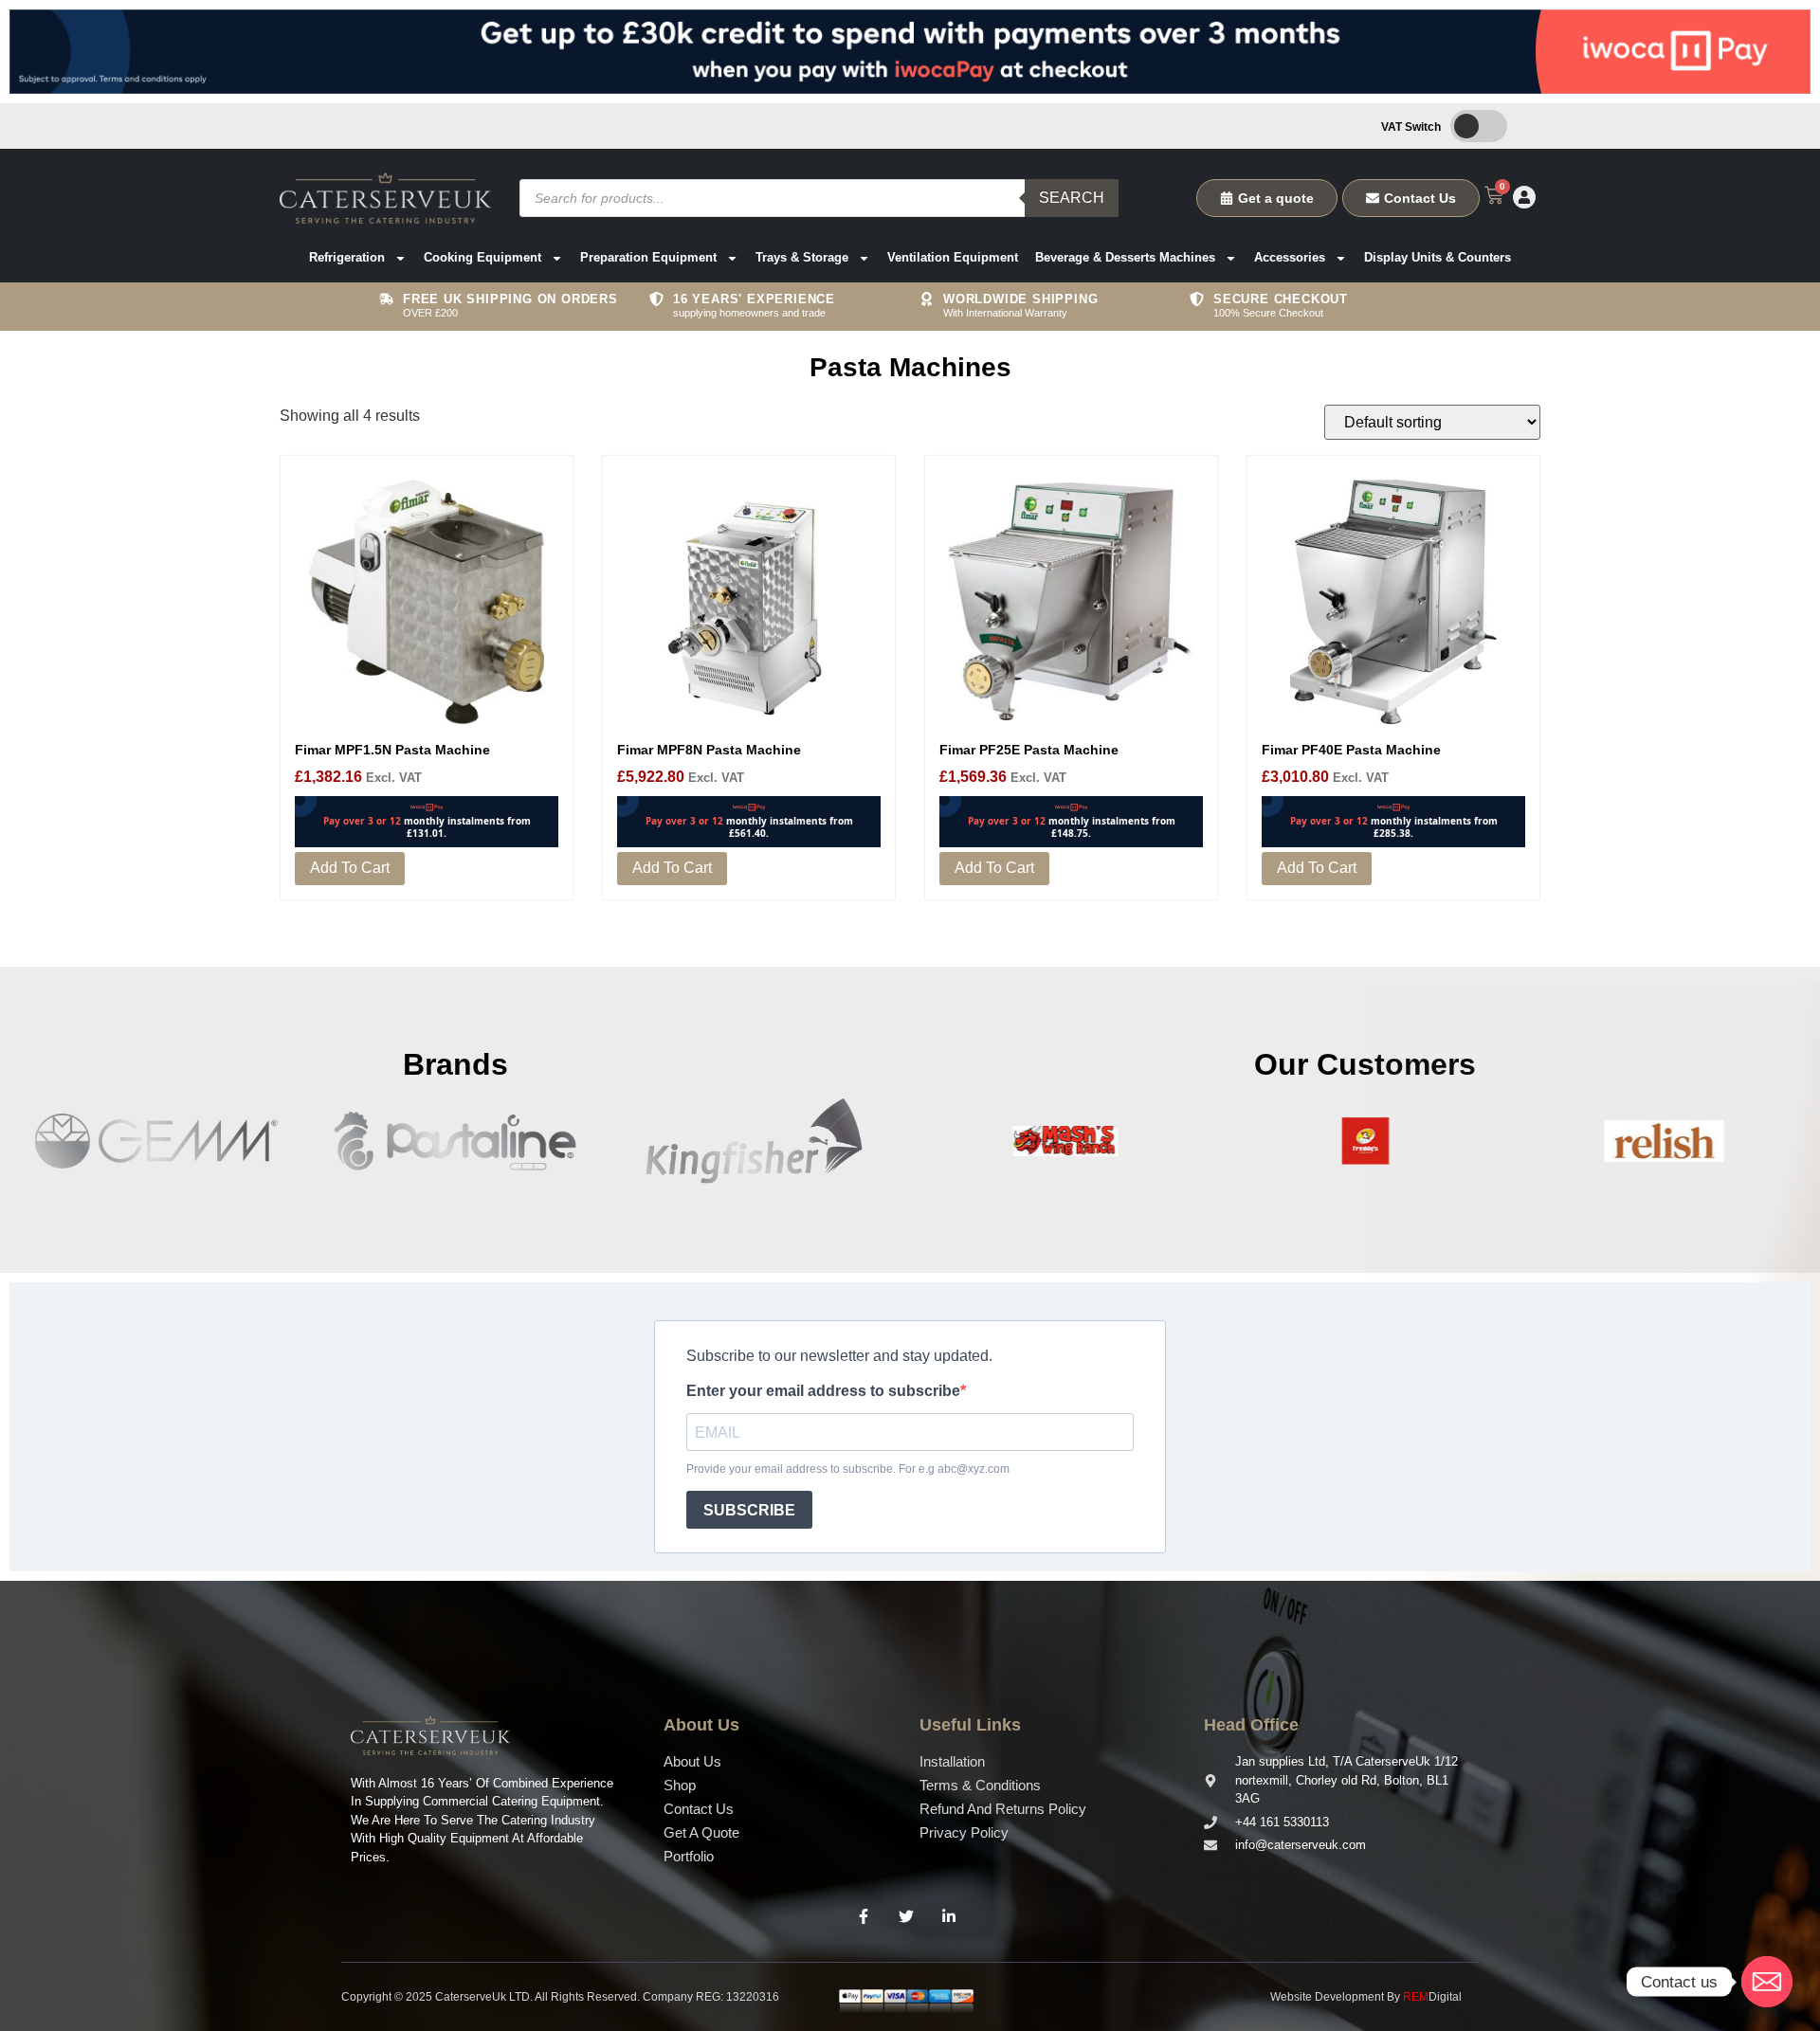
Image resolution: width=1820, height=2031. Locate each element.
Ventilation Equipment (953, 257)
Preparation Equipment (648, 257)
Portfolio (689, 1856)
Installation (952, 1761)
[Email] (1767, 1982)
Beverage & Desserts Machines (1125, 257)
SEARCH (1072, 198)
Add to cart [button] (350, 868)
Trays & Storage (802, 257)
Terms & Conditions (980, 1785)
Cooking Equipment (482, 257)
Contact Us (699, 1809)
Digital (1432, 1997)
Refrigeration (347, 257)
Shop (680, 1785)
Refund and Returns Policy (1003, 1809)
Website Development (1327, 1997)
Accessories (1290, 257)
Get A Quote (701, 1832)
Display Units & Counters (1438, 257)
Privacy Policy (964, 1832)
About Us (692, 1761)
